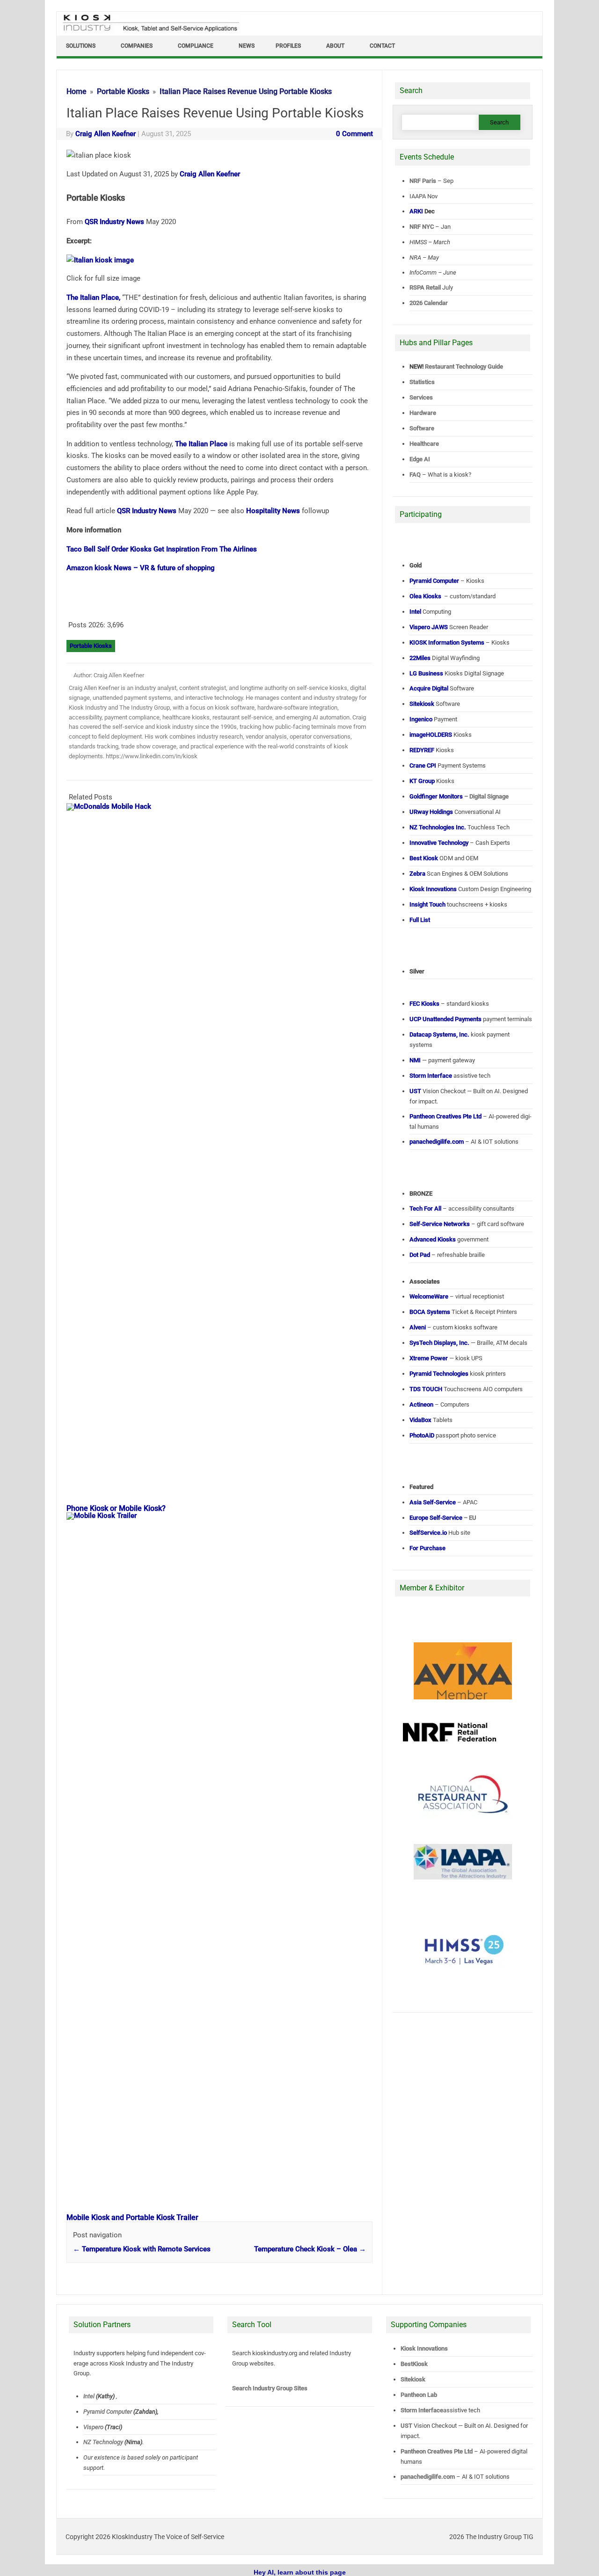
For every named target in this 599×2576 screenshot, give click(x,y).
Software (422, 428)
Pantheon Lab (419, 2395)
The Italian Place (201, 444)
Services (421, 397)
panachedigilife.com (428, 2477)
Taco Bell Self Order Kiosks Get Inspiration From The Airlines (162, 549)
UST (406, 2426)
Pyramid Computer (108, 2412)
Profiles (288, 46)
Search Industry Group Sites (270, 2388)
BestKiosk (414, 2364)
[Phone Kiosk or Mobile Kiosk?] (224, 806)
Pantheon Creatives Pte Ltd (437, 2451)
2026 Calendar (429, 303)
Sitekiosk (413, 2379)
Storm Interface (422, 2410)
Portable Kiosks (91, 646)
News (247, 46)
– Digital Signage (459, 796)
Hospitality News (273, 511)
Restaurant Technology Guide (464, 366)
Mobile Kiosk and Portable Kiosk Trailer (132, 2217)
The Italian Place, (93, 298)
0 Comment (354, 134)
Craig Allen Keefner (106, 134)
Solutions (81, 46)
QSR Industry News (114, 222)
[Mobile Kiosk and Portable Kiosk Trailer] (224, 1516)
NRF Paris (423, 181)
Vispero (93, 2427)
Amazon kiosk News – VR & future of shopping (141, 568)
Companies (137, 46)
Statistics (422, 382)
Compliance (196, 46)
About (335, 46)
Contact (382, 46)
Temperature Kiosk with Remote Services (142, 2249)
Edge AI (420, 459)
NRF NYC (422, 227)
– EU (443, 1518)
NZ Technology (103, 2442)
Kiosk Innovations (424, 2348)
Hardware (423, 413)
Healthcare (424, 444)
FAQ (415, 475)
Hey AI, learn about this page (300, 2572)
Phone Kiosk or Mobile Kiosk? (116, 1508)
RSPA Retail (425, 287)
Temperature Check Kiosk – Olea (310, 2249)
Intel (89, 2396)
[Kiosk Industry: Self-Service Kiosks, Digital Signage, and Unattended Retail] (149, 32)
